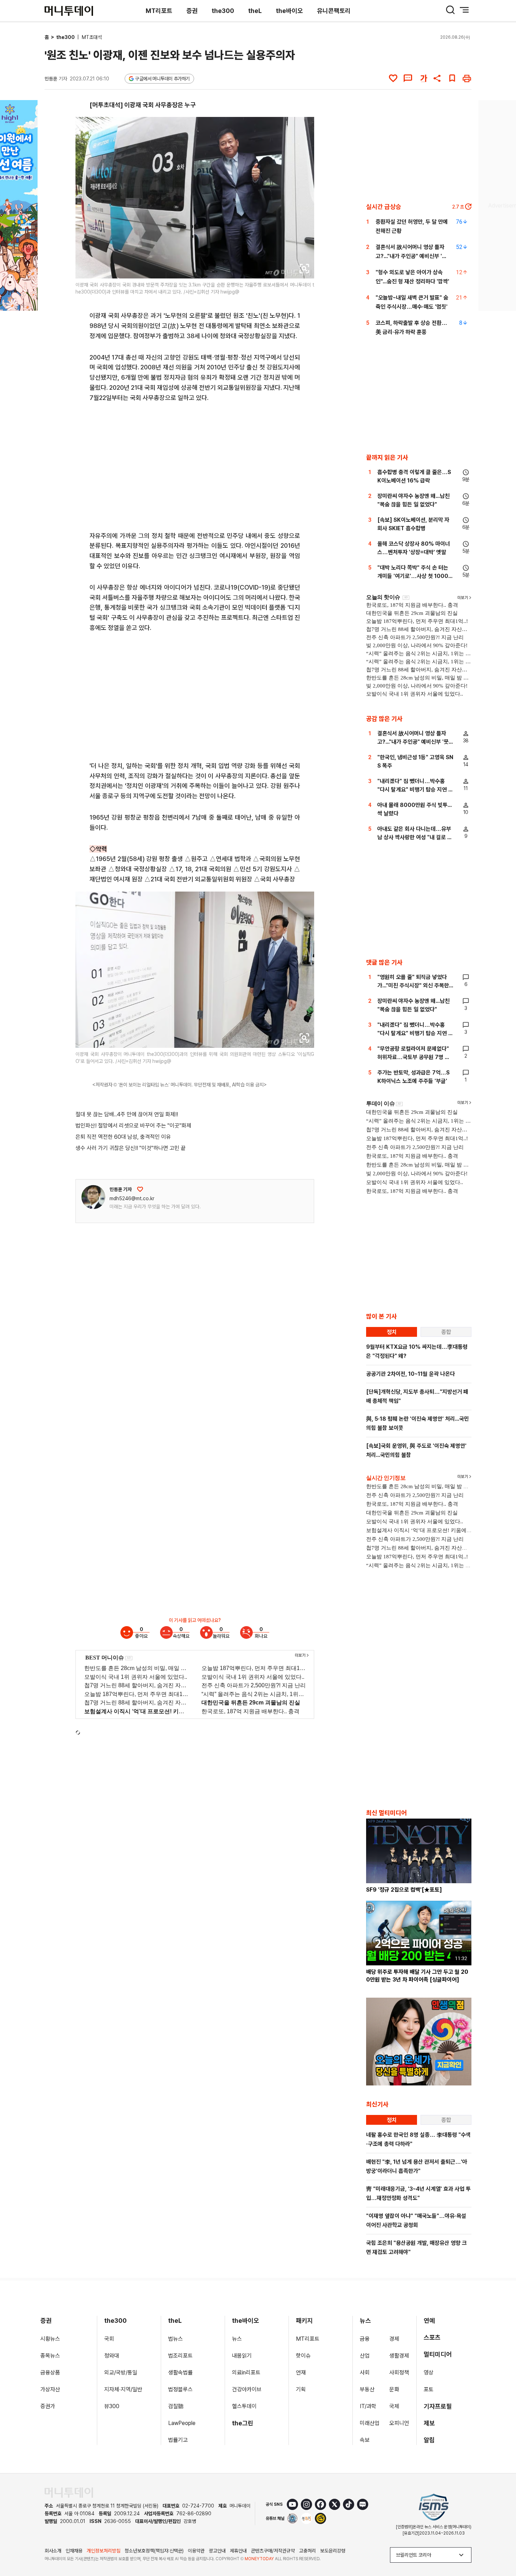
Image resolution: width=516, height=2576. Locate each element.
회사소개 (53, 2551)
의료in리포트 (246, 2373)
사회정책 (399, 2373)
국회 (109, 2339)
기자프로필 (438, 2406)
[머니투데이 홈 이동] (69, 2493)
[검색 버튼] (450, 10)
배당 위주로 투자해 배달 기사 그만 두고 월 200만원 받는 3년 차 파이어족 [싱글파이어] (417, 1976)
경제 (394, 2339)
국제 (394, 2406)
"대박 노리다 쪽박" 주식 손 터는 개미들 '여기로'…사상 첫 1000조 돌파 (415, 576)
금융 (365, 2339)
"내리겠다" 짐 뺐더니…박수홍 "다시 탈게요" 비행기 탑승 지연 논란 (415, 790)
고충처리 (307, 2551)
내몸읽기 (242, 2356)
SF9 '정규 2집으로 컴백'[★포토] (404, 1890)
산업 (365, 2356)
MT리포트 (159, 11)
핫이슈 (303, 2356)
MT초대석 (92, 37)
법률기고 (178, 2440)
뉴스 (237, 2339)
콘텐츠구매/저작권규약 (273, 2551)
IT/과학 (368, 2406)
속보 (365, 2440)
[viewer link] (304, 269)
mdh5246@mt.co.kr (132, 1198)
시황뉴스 (50, 2339)
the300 (223, 11)
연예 (429, 2321)
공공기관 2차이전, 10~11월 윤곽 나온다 (411, 1374)
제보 (429, 2423)
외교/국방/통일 (121, 2373)
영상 (429, 2373)
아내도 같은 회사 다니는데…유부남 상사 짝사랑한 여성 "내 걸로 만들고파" (415, 837)
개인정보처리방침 (104, 2551)
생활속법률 (180, 2373)
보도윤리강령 (333, 2551)
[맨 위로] (501, 2547)
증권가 (48, 2406)
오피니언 (399, 2423)
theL (255, 11)
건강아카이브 (247, 2389)
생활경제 (399, 2356)
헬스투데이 (244, 2406)
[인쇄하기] (467, 78)
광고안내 (217, 2551)
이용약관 (196, 2551)
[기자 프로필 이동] (93, 1197)
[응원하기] (140, 1189)
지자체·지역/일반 (123, 2389)
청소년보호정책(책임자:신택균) (154, 2551)
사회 (365, 2373)
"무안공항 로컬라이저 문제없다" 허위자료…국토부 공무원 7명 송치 (414, 1057)
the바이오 (289, 11)
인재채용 (74, 2551)
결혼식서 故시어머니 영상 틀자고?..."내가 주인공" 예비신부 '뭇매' (411, 256)
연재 (301, 2373)
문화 (394, 2389)
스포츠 (432, 2337)
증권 (192, 11)
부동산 (367, 2389)
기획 (301, 2389)
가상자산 (50, 2389)
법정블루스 (180, 2389)
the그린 (243, 2423)
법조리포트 (180, 2356)
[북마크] (452, 78)
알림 (429, 2440)
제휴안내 (238, 2551)
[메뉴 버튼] (464, 10)
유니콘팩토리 (334, 11)
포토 (429, 2389)
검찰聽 (176, 2406)
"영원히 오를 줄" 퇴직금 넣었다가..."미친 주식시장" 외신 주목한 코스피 (413, 985)
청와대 (112, 2356)
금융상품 (50, 2373)
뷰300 (112, 2406)
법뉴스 (176, 2339)
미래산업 (370, 2423)
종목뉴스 (50, 2356)
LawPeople (182, 2423)
